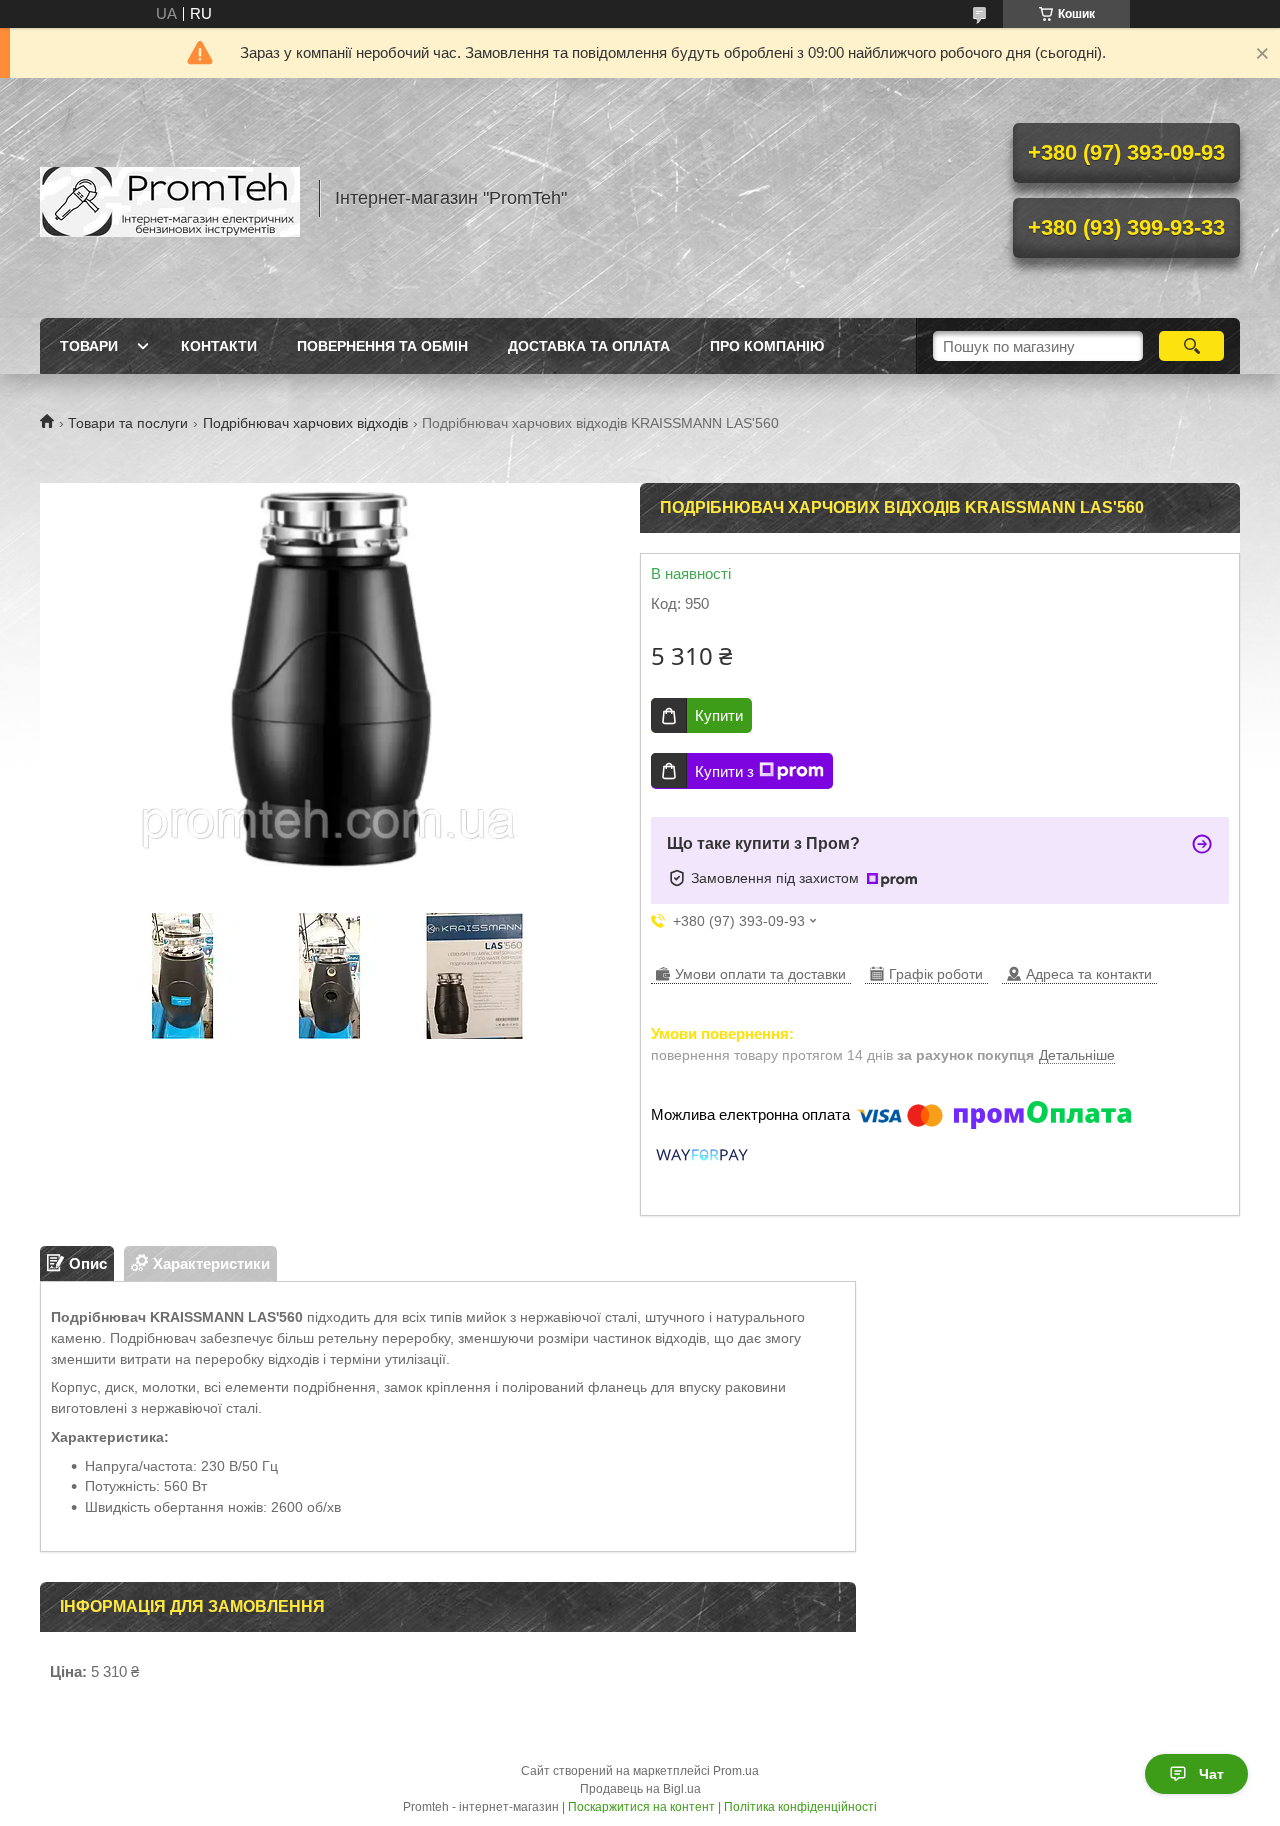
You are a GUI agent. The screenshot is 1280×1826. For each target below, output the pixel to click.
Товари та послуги (128, 423)
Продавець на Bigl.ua (640, 1789)
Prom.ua (736, 1771)
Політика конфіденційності (800, 1807)
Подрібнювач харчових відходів (305, 423)
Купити (719, 715)
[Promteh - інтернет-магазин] (170, 198)
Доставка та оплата (589, 346)
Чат (1211, 1774)
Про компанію (767, 346)
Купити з (724, 771)
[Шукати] (1191, 346)
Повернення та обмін (382, 346)
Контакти (219, 346)
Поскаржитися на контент (641, 1807)
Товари (89, 346)
